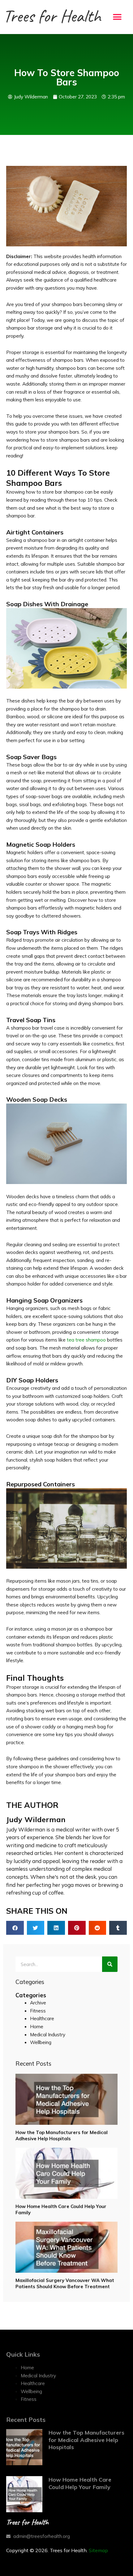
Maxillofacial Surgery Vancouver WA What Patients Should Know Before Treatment (65, 2283)
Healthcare (42, 2018)
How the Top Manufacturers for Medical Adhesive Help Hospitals (62, 2135)
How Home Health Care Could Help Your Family (80, 2483)
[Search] (110, 1964)
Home (37, 2026)
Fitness (38, 2011)
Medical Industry (48, 2034)
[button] (117, 17)
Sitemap (98, 2550)
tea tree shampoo (86, 1340)
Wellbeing (41, 2042)
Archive (38, 2003)
